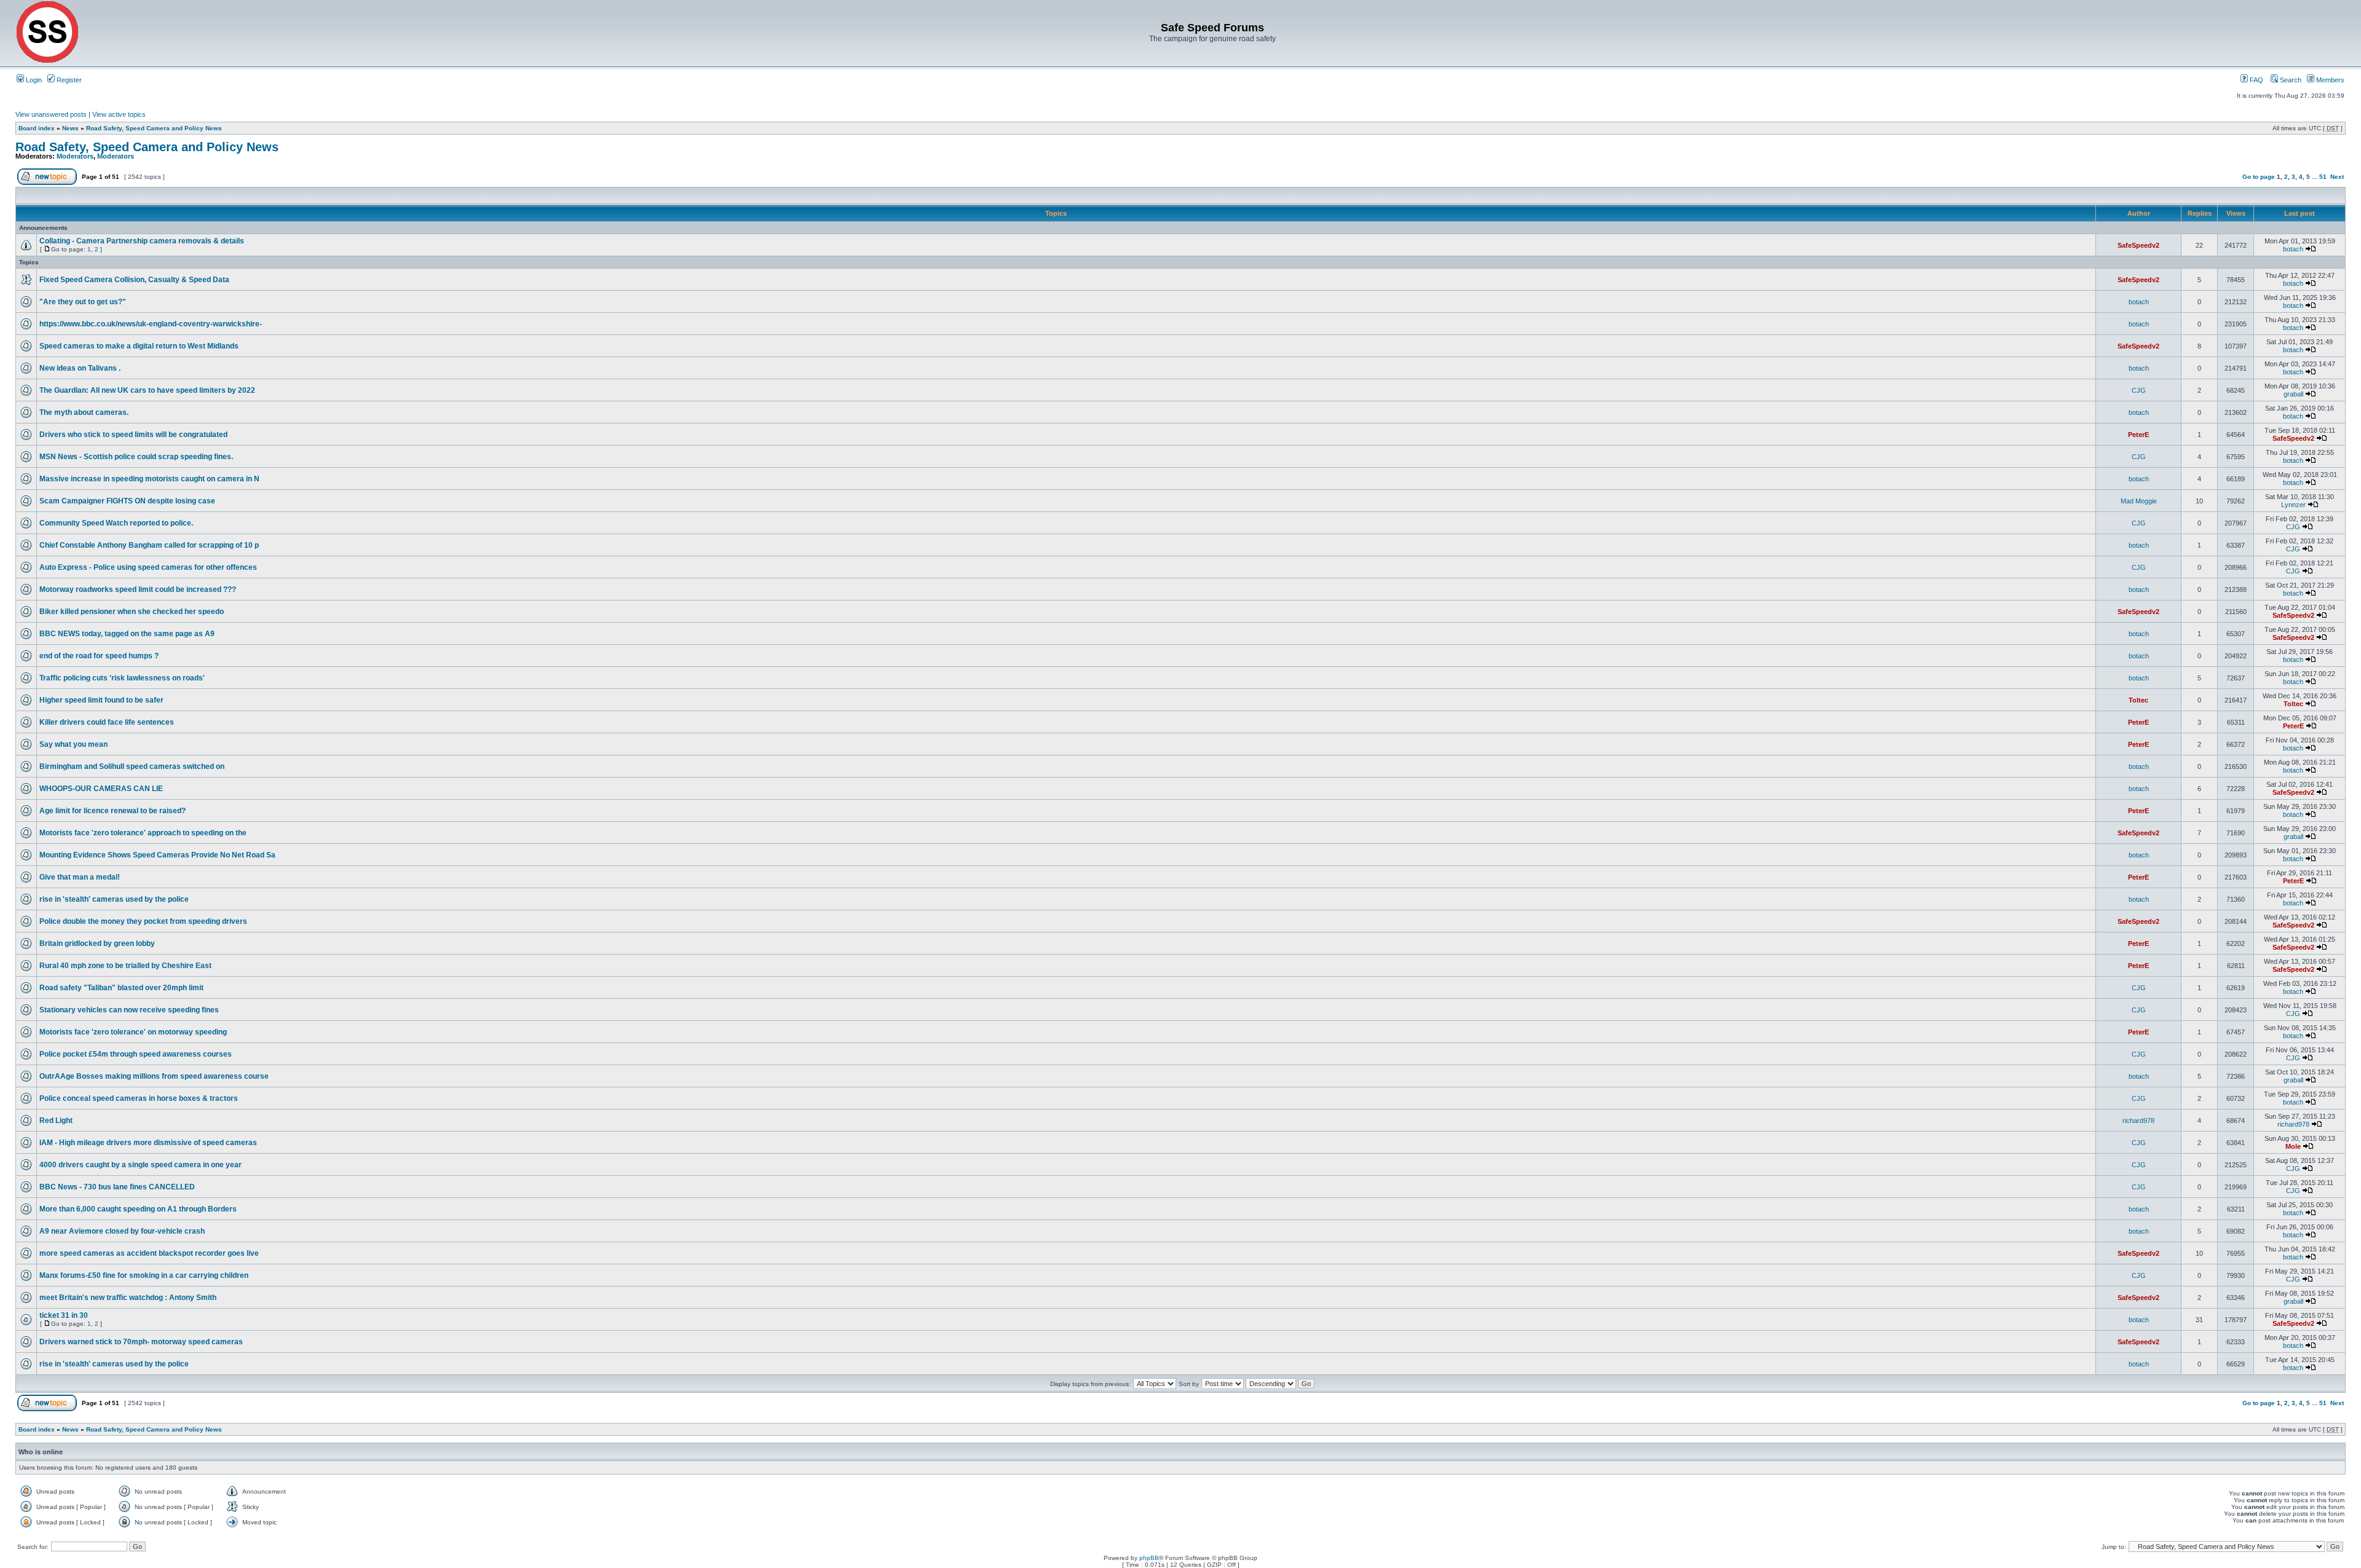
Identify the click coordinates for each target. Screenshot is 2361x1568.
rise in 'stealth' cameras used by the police (114, 899)
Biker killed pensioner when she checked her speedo (132, 612)
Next (2337, 177)
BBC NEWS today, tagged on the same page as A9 (127, 634)
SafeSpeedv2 (2138, 245)
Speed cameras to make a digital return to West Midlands (139, 346)
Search (2290, 80)
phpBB (1149, 1558)
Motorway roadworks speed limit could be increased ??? (138, 589)
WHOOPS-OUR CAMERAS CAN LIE (101, 789)
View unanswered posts (51, 114)
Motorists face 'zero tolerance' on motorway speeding (133, 1032)
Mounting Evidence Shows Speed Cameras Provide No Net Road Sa (157, 855)
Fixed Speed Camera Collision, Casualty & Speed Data (134, 280)
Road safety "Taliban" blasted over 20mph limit (121, 988)
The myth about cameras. (84, 412)
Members (2329, 80)
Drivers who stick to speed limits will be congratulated (133, 435)
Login (33, 80)
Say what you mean (73, 744)
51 (2323, 177)
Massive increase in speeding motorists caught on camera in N (149, 479)
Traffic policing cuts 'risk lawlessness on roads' (122, 678)
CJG (2139, 390)
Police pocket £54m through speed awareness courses (136, 1054)
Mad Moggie (2139, 501)
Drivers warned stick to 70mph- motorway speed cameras (141, 1342)
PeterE (2138, 435)
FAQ (2256, 80)
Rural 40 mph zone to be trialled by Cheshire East (125, 966)
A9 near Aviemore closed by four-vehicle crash (122, 1231)
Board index (37, 128)
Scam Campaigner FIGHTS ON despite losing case (127, 501)
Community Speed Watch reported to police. (116, 523)
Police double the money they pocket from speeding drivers (143, 921)
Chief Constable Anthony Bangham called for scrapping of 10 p (149, 545)
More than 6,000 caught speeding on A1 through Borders (138, 1209)
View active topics (119, 114)
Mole (2293, 1146)
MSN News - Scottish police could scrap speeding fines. (136, 457)
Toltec (2138, 700)
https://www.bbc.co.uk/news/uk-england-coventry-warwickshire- (151, 324)
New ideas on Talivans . (80, 368)
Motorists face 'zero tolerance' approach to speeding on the (143, 833)
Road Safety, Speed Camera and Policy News (154, 128)
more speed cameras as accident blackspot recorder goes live (149, 1253)
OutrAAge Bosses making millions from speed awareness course (154, 1076)
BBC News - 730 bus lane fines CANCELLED (117, 1187)
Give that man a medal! (80, 877)
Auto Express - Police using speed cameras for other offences (148, 567)
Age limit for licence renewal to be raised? (113, 811)
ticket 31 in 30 (64, 1315)
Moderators (75, 156)
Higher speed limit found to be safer (101, 700)
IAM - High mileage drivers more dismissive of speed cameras (148, 1143)
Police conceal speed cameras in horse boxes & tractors (139, 1098)
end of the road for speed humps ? (99, 656)
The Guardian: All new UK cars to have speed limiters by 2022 (147, 390)
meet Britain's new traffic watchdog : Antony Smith (128, 1298)
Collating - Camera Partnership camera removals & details (142, 241)
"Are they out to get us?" (83, 302)
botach (2293, 249)
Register (68, 80)
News (70, 128)
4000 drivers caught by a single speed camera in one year (140, 1165)
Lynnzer (2293, 505)
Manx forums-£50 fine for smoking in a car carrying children (144, 1275)
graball (2293, 394)
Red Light (56, 1121)
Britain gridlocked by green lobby (97, 944)
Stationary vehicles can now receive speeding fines (129, 1010)
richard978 (2138, 1121)
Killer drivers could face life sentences (107, 722)
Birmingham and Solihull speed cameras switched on (132, 766)
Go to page (2259, 177)
